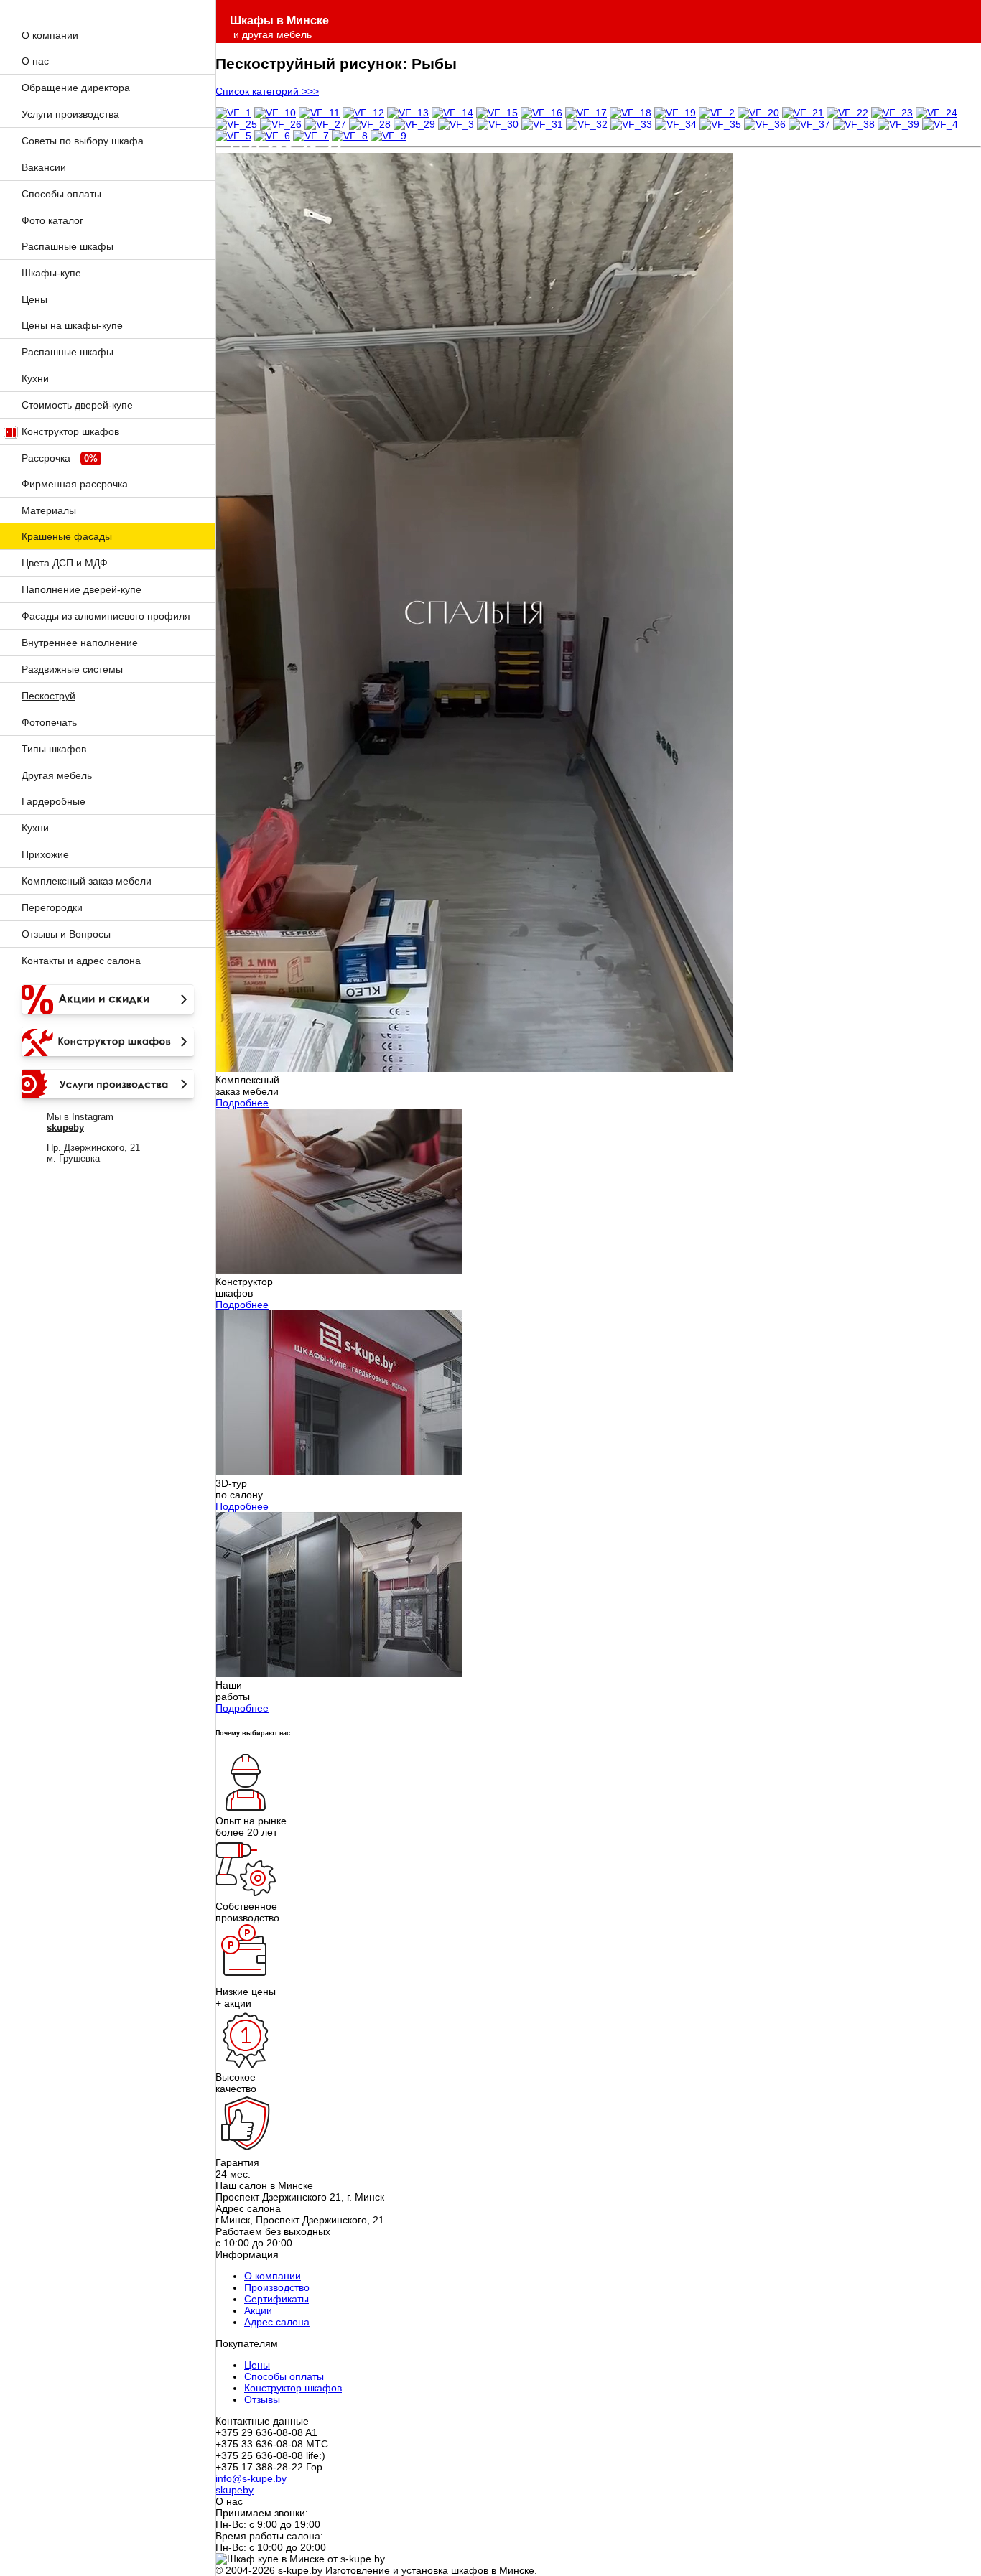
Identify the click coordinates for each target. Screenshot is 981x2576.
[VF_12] (363, 113)
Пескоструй (48, 696)
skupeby (234, 2490)
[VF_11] (319, 113)
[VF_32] (587, 124)
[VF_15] (497, 113)
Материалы (49, 510)
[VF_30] (498, 124)
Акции (258, 2310)
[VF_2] (717, 113)
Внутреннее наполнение (80, 643)
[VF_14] (452, 113)
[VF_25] (236, 124)
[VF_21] (803, 113)
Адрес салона (277, 2322)
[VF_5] (233, 136)
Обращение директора (76, 88)
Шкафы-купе (51, 273)
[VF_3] (456, 124)
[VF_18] (631, 113)
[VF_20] (758, 113)
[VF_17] (586, 113)
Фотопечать (49, 722)
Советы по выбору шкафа (83, 141)
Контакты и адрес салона (81, 961)
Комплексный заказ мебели (87, 881)
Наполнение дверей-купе (82, 589)
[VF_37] (809, 124)
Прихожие (45, 854)
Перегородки (52, 907)
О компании (50, 35)
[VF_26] (281, 124)
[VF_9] (389, 136)
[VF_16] (541, 113)
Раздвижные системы (72, 669)
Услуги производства (70, 114)
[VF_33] (631, 124)
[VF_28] (370, 124)
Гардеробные (54, 801)
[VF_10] (275, 113)
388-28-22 (286, 148)
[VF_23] (892, 113)
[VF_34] (676, 124)
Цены (34, 299)
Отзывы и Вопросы (66, 934)
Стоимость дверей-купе (77, 405)
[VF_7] (311, 136)
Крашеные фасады (67, 536)
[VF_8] (350, 136)
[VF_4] (940, 124)
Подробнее (242, 1103)
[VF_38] (854, 124)
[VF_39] (898, 124)
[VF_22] (847, 113)
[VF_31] (542, 124)
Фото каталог (52, 220)
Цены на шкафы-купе (72, 325)
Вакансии (44, 167)
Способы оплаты (61, 194)
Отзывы (262, 2399)
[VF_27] (325, 124)
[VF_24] (936, 113)
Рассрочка (46, 458)
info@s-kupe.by (251, 2478)
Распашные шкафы (68, 246)
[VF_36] (765, 124)
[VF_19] (675, 113)
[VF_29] (414, 124)
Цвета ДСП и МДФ (65, 563)
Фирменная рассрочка (75, 484)
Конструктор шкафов (70, 431)
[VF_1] (233, 113)
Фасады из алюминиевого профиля (106, 616)
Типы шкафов (54, 749)
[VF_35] (720, 124)
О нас (35, 61)
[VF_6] (272, 136)
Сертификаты (276, 2299)
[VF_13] (408, 113)
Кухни (35, 378)
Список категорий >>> (267, 91)
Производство (277, 2287)
